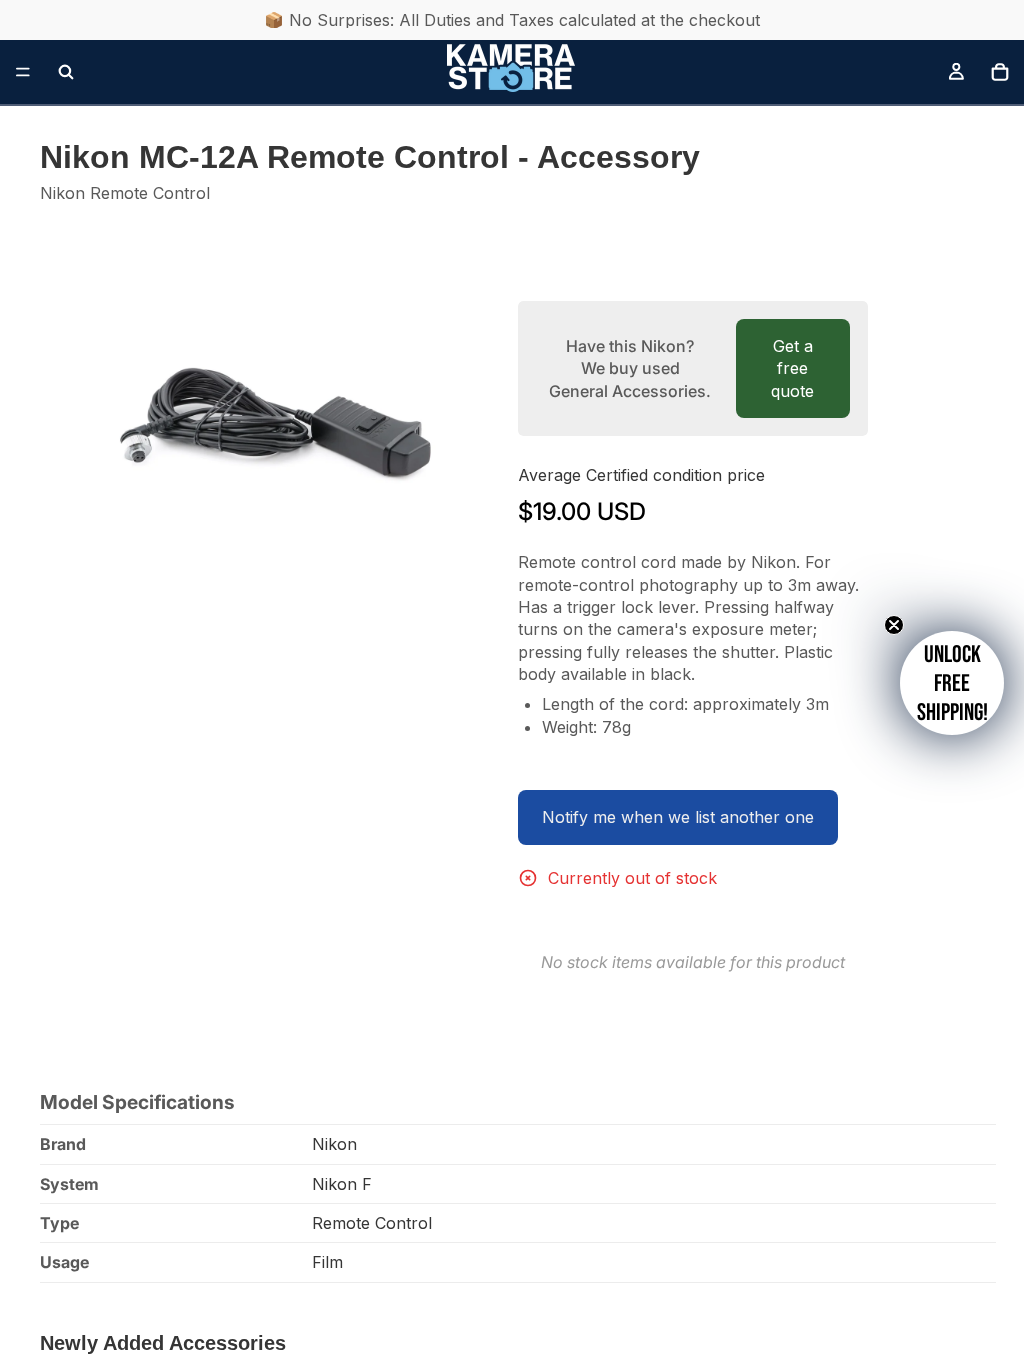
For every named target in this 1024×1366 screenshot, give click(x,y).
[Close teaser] (894, 625)
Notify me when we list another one (678, 817)
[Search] (66, 72)
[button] (952, 683)
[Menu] (23, 72)
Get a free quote (792, 368)
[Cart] (1000, 72)
